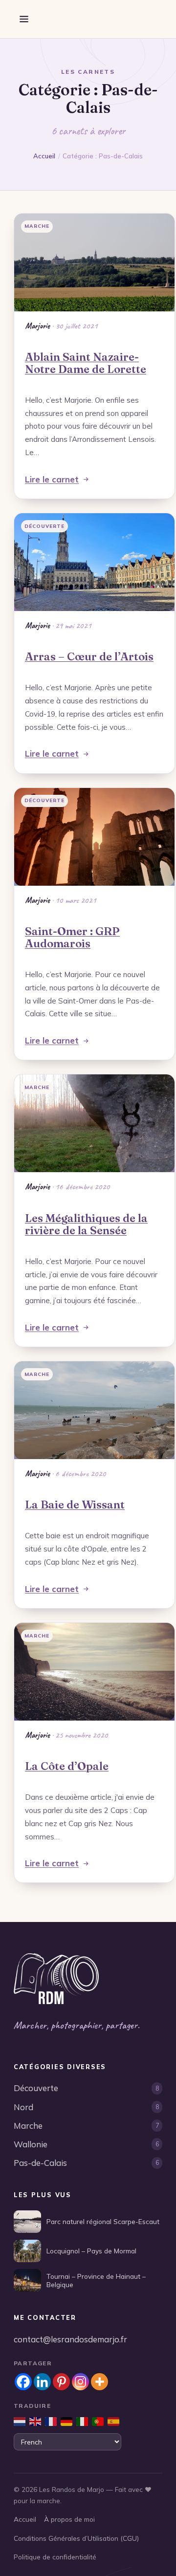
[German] (66, 2422)
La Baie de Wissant (75, 1505)
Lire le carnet (52, 479)
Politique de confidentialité (55, 2557)
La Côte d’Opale (67, 1766)
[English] (35, 2422)
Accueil (44, 156)
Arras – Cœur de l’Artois (89, 656)
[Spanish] (113, 2422)
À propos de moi (69, 2519)
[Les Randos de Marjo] (56, 1979)
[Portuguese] (98, 2422)
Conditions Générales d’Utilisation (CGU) (76, 2538)
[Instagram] (80, 2382)
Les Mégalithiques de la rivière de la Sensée (86, 1224)
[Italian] (82, 2422)
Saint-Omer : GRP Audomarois (72, 937)
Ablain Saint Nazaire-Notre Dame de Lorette (86, 363)
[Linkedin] (42, 2382)
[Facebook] (23, 2382)
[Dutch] (20, 2422)
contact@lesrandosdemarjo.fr (70, 2339)
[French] (51, 2422)
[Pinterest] (61, 2382)
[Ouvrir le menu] (24, 19)
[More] (99, 2382)
